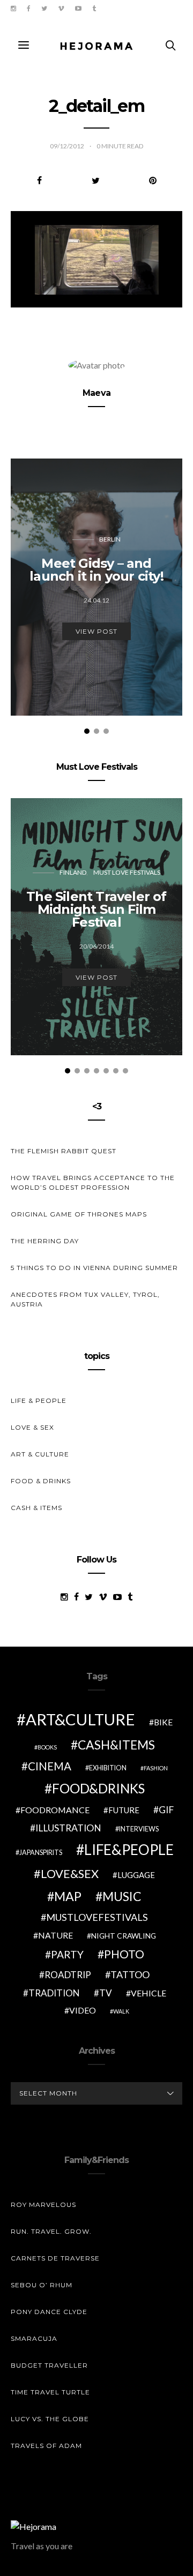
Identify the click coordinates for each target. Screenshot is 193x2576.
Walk (121, 2011)
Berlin (110, 539)
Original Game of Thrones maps (79, 1214)
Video (83, 2010)
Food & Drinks (41, 1481)
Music (122, 1896)
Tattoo (130, 1974)
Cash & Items (36, 1508)
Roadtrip (68, 1975)
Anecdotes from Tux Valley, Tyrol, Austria (85, 1299)
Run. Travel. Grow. (51, 2231)
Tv (106, 1993)
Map (68, 1896)
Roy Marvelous (43, 2205)
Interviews (139, 1829)
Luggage (136, 1875)
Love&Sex (70, 1873)
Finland (73, 872)
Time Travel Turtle (50, 2392)
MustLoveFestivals (97, 1917)
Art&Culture (80, 1719)
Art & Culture (40, 1454)
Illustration (68, 1828)
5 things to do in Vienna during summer (94, 1268)
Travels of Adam (46, 2446)
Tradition (54, 1993)
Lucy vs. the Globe (50, 2419)
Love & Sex (32, 1427)
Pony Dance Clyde (49, 2312)
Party (67, 1954)
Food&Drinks (98, 1788)
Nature (55, 1935)
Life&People (129, 1850)
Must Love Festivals (127, 872)
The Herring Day (45, 1241)
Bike (163, 1722)
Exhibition (108, 1768)
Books (47, 1747)
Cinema (50, 1766)
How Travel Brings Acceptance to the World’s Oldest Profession (93, 1182)
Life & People (39, 1400)
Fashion (156, 1768)
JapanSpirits (41, 1853)
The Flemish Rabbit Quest (64, 1151)
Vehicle (149, 1993)
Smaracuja (34, 2338)
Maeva (96, 393)
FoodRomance (55, 1810)
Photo (124, 1954)
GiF (166, 1810)
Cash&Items (116, 1745)
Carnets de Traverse (55, 2258)
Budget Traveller (49, 2365)
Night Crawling (124, 1936)
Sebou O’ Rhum (42, 2285)
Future (124, 1810)
